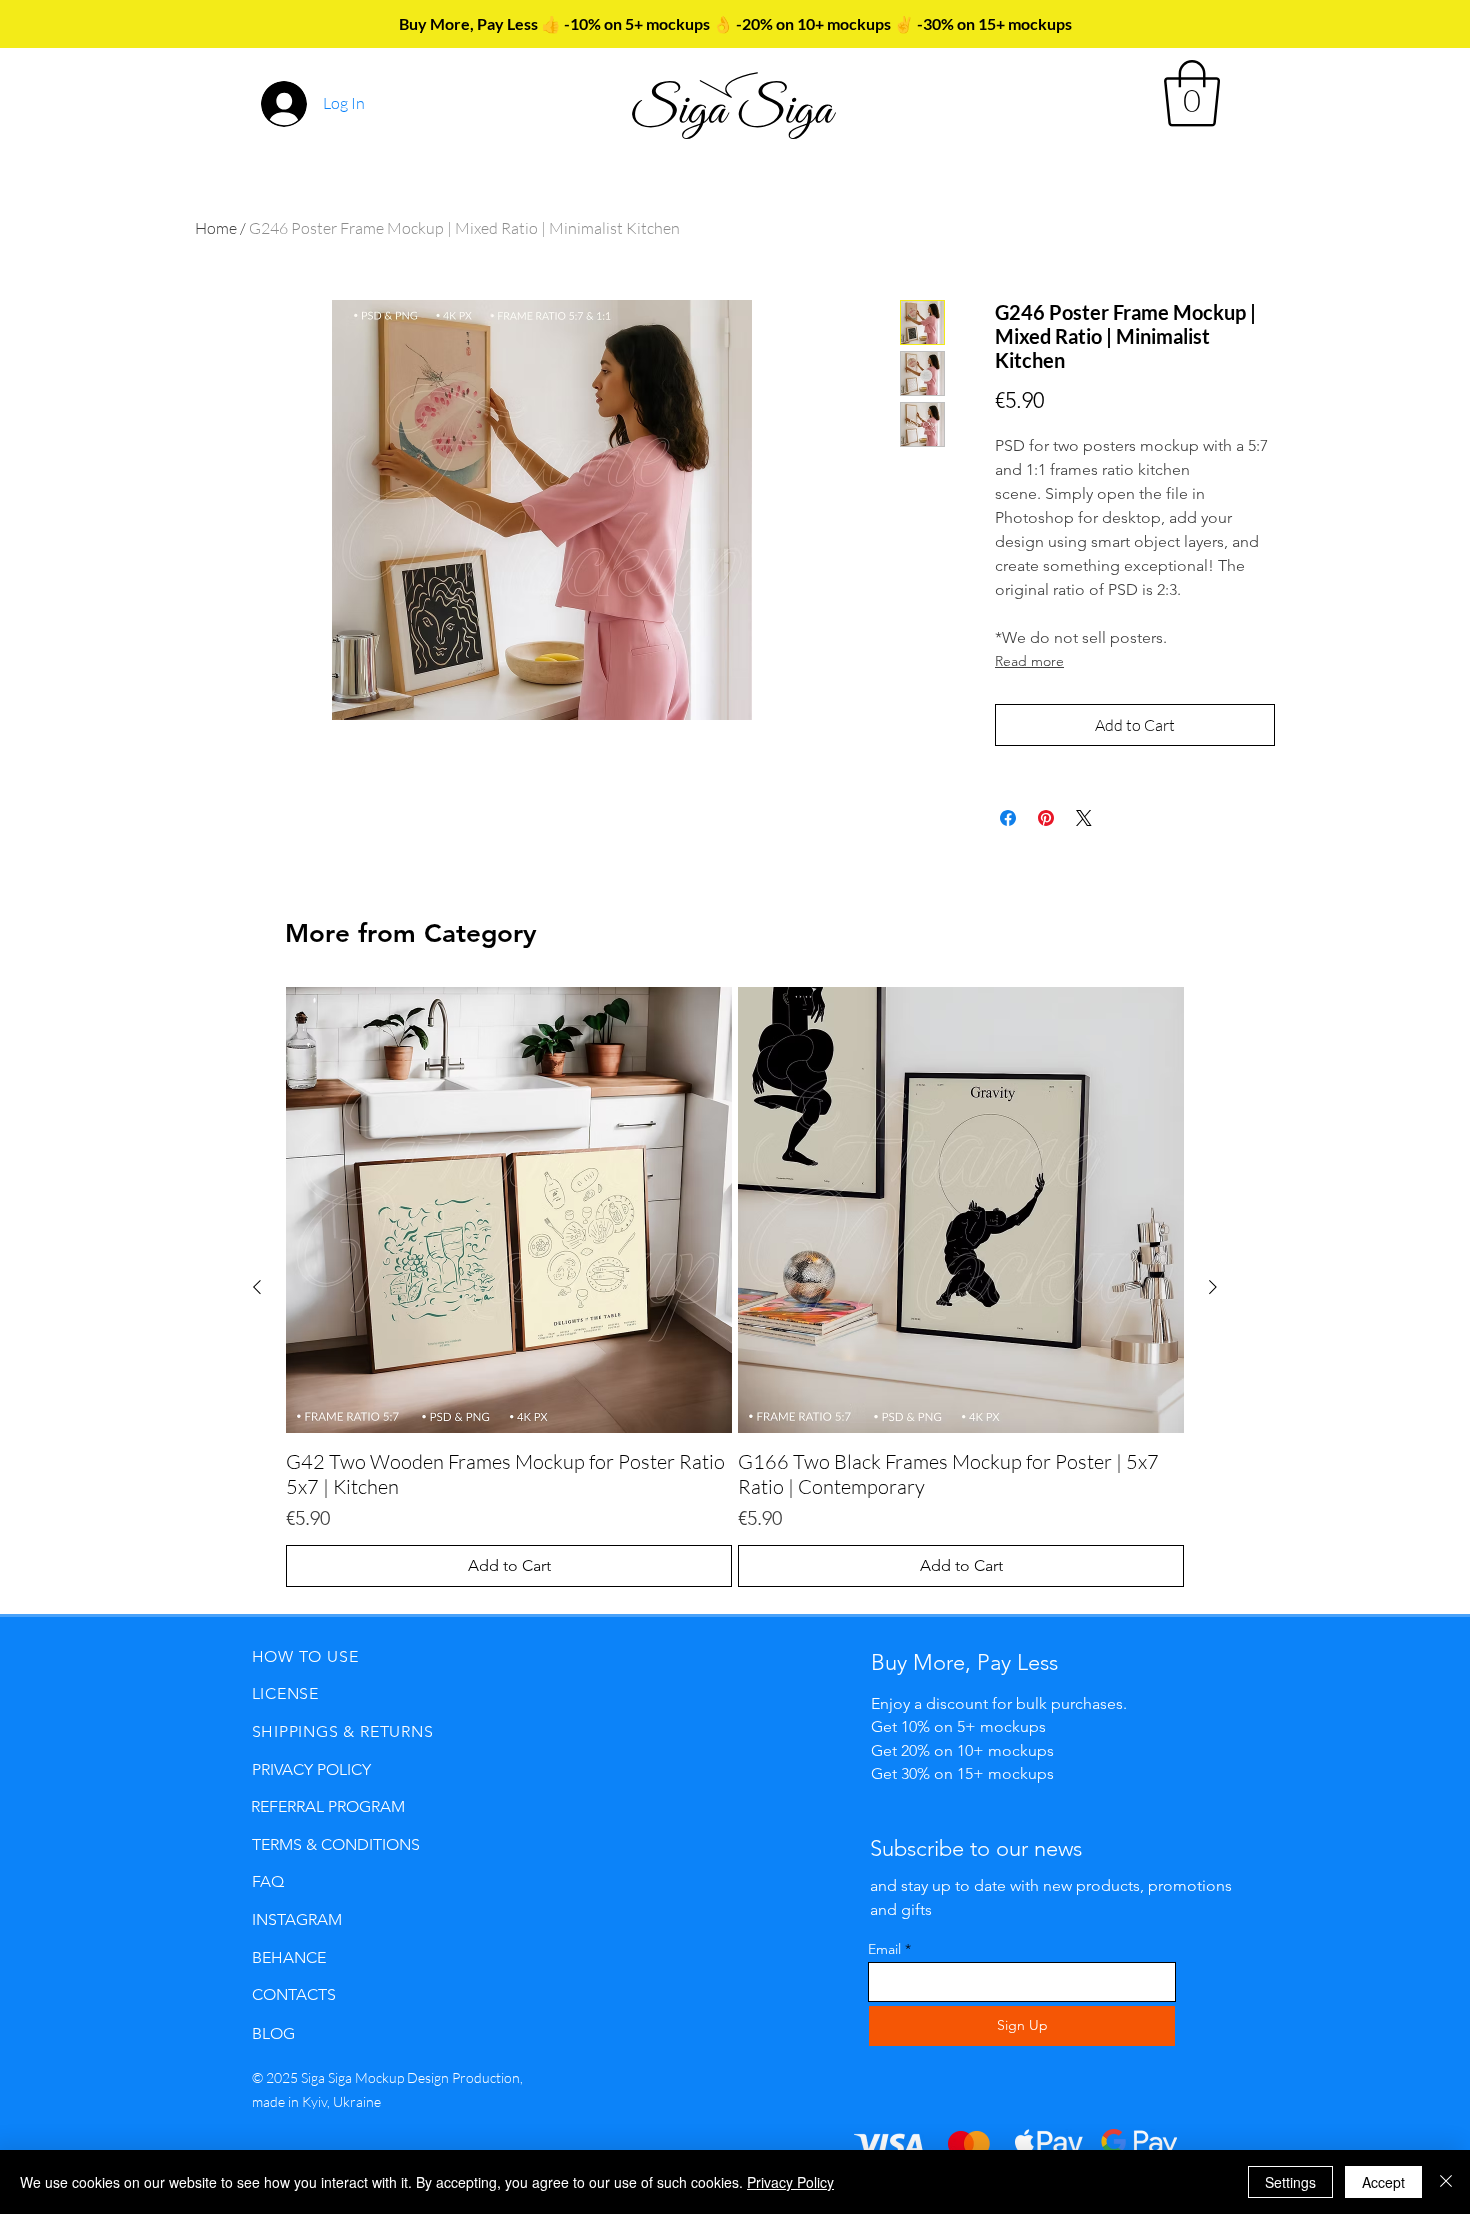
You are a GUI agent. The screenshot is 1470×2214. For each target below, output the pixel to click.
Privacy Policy (790, 2182)
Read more (1029, 661)
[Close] (1446, 2182)
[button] (1192, 93)
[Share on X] (1084, 818)
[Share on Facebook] (1008, 818)
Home (216, 228)
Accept (1383, 2182)
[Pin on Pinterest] (1046, 818)
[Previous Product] (257, 1287)
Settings (1290, 2182)
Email (884, 1949)
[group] (735, 1287)
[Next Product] (1213, 1287)
